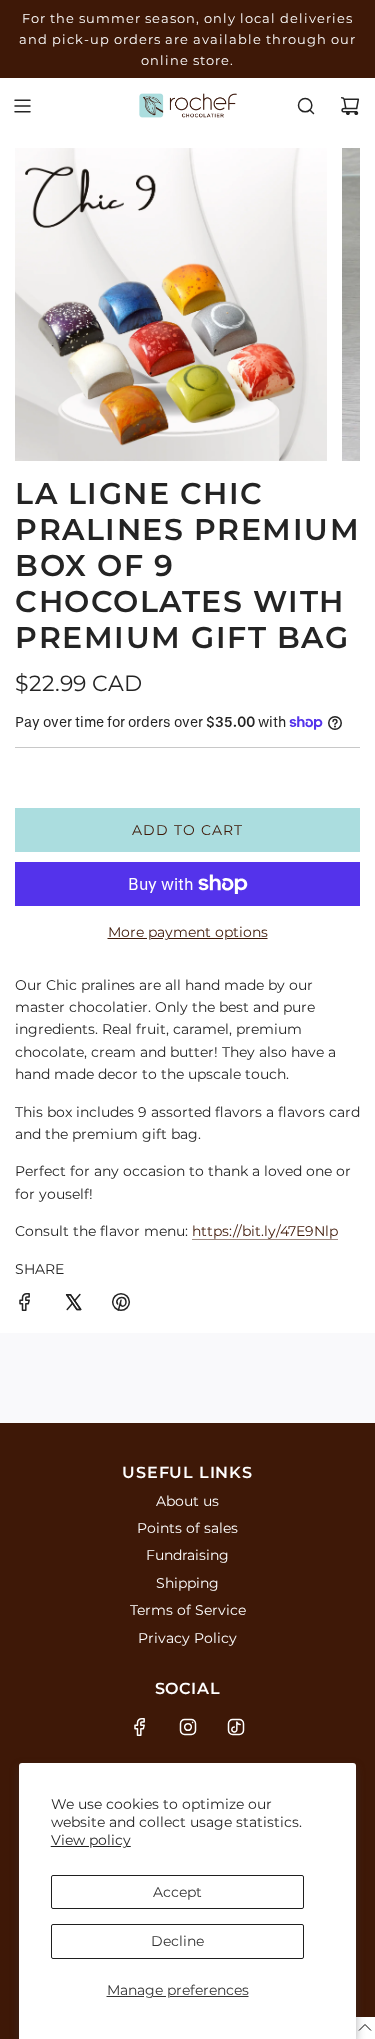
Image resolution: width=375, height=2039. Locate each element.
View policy (91, 1840)
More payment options (188, 932)
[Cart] (350, 106)
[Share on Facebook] (25, 1305)
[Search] (306, 106)
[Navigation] (22, 106)
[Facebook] (140, 1727)
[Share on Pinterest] (121, 1305)
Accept (177, 1892)
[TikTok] (236, 1727)
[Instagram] (188, 1727)
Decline (177, 1941)
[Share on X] (73, 1305)
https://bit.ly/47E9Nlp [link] (265, 1231)
